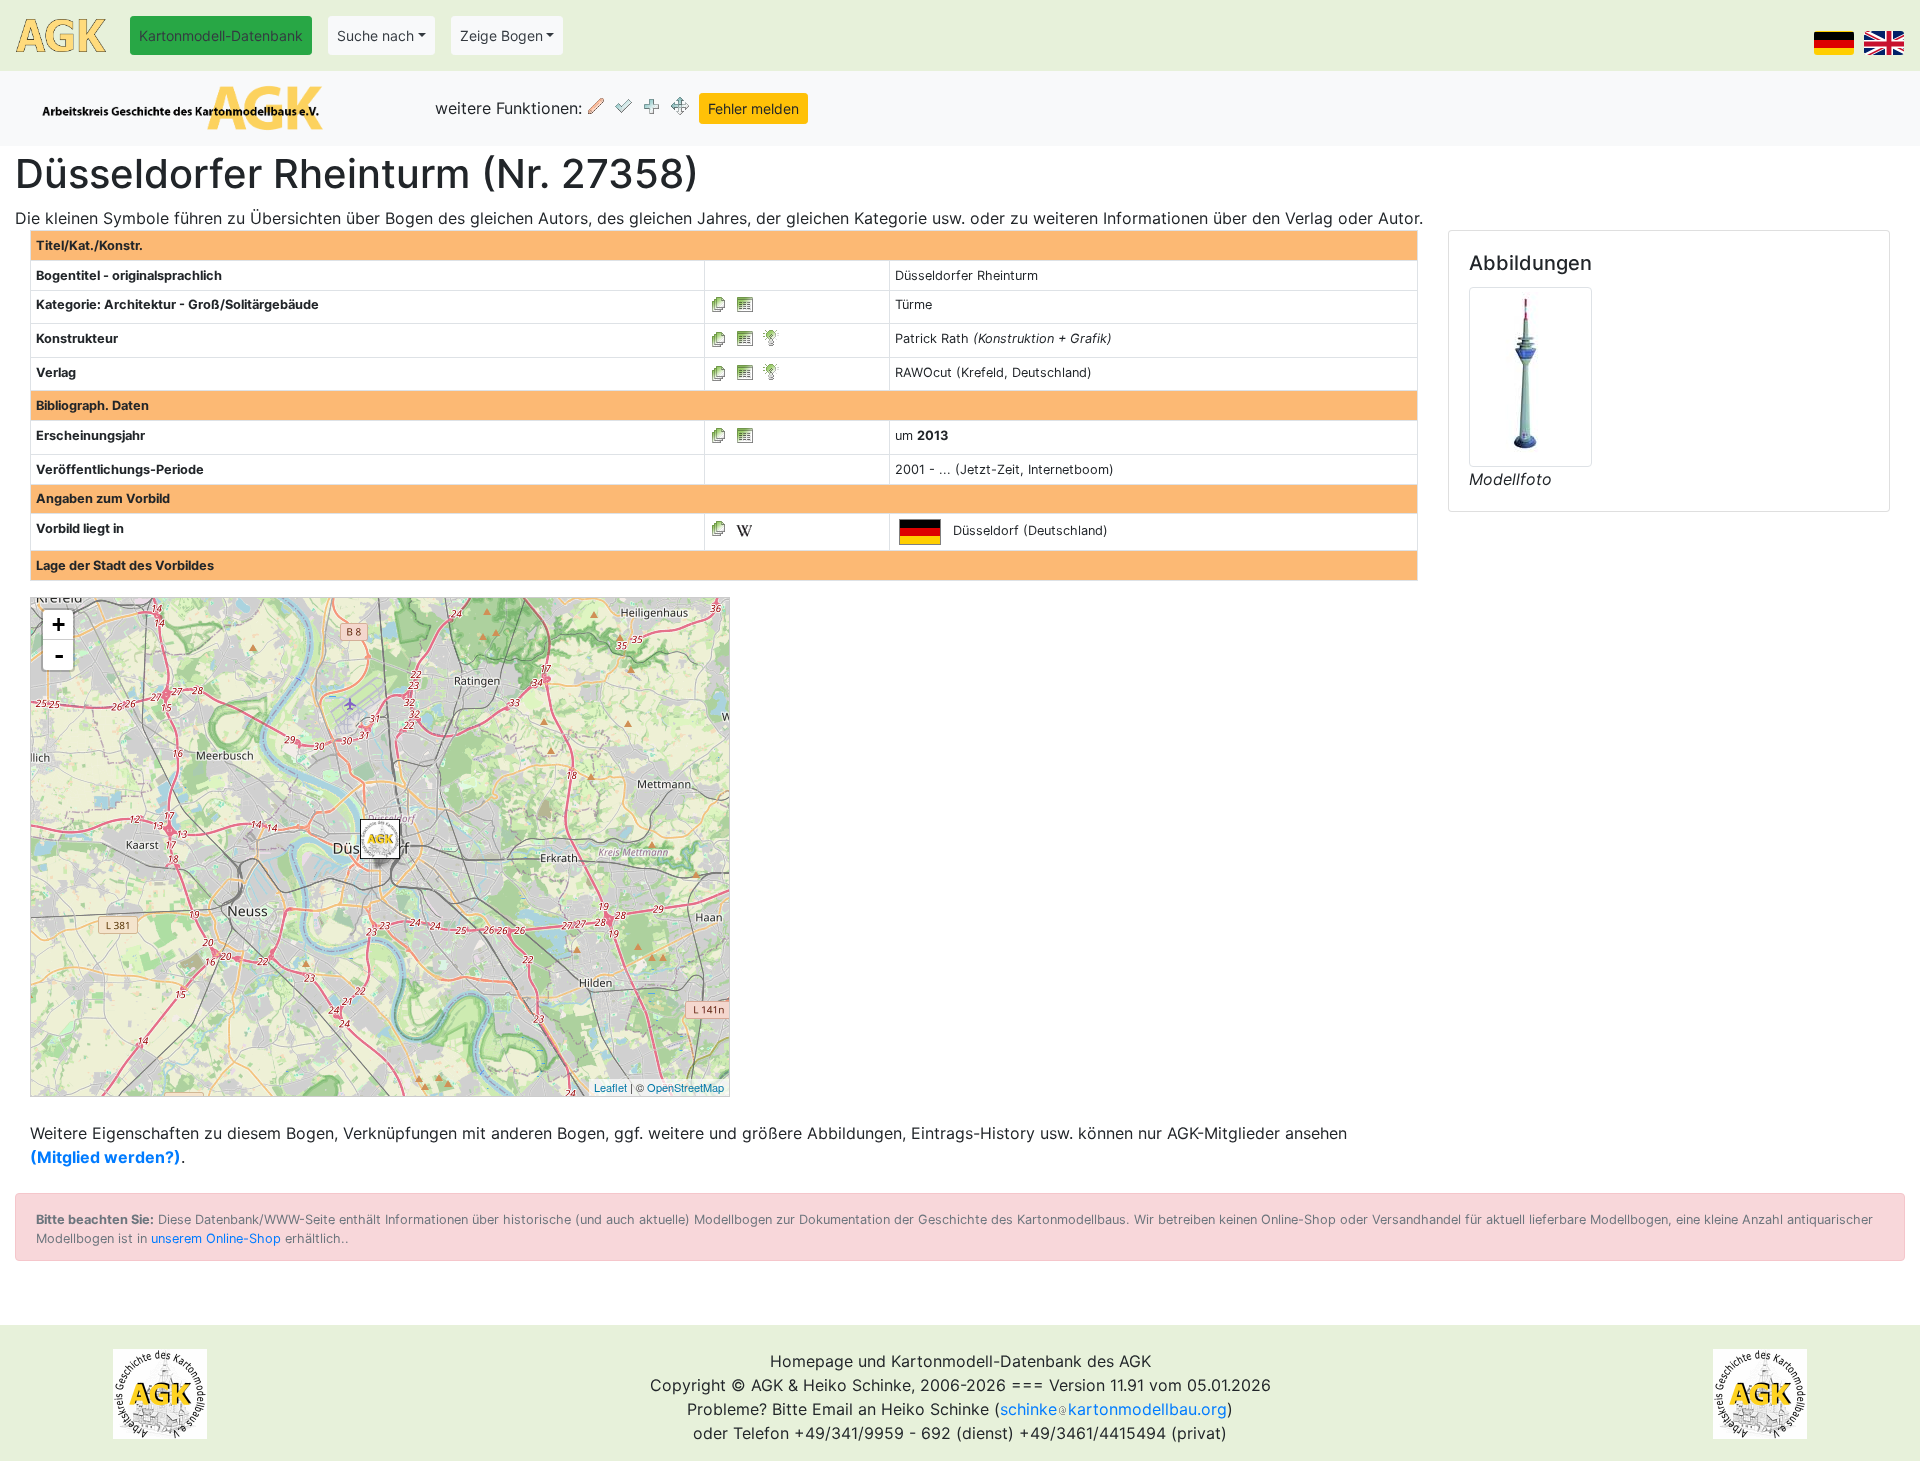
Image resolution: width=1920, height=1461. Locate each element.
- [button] (59, 655)
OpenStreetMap (685, 1087)
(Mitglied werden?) (105, 1157)
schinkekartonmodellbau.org (1113, 1409)
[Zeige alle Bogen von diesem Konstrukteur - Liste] (719, 338)
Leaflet (610, 1087)
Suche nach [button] (375, 35)
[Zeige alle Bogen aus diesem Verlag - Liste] (719, 372)
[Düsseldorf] (380, 839)
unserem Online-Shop (216, 1238)
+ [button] (58, 624)
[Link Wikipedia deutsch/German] (744, 528)
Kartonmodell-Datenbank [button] (221, 35)
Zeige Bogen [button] (501, 35)
